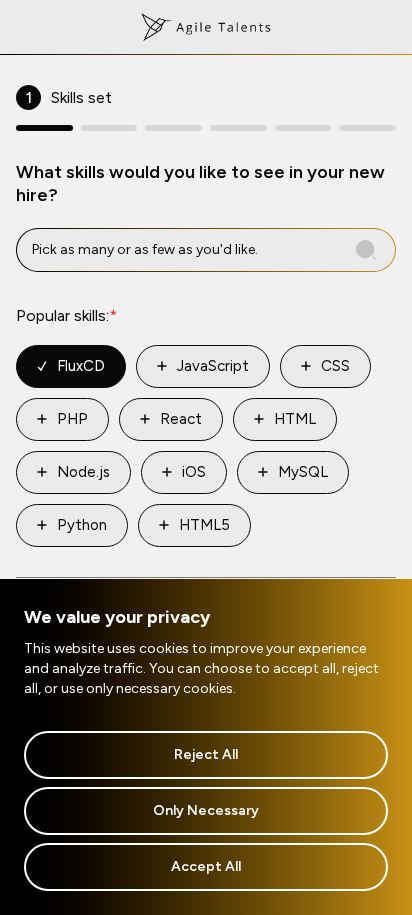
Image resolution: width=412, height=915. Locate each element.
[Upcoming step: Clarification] (109, 128)
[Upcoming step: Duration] (238, 128)
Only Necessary (206, 810)
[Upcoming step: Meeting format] (367, 128)
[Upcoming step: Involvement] (173, 128)
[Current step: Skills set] (44, 128)
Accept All (206, 866)
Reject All (206, 754)
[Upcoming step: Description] (303, 128)
